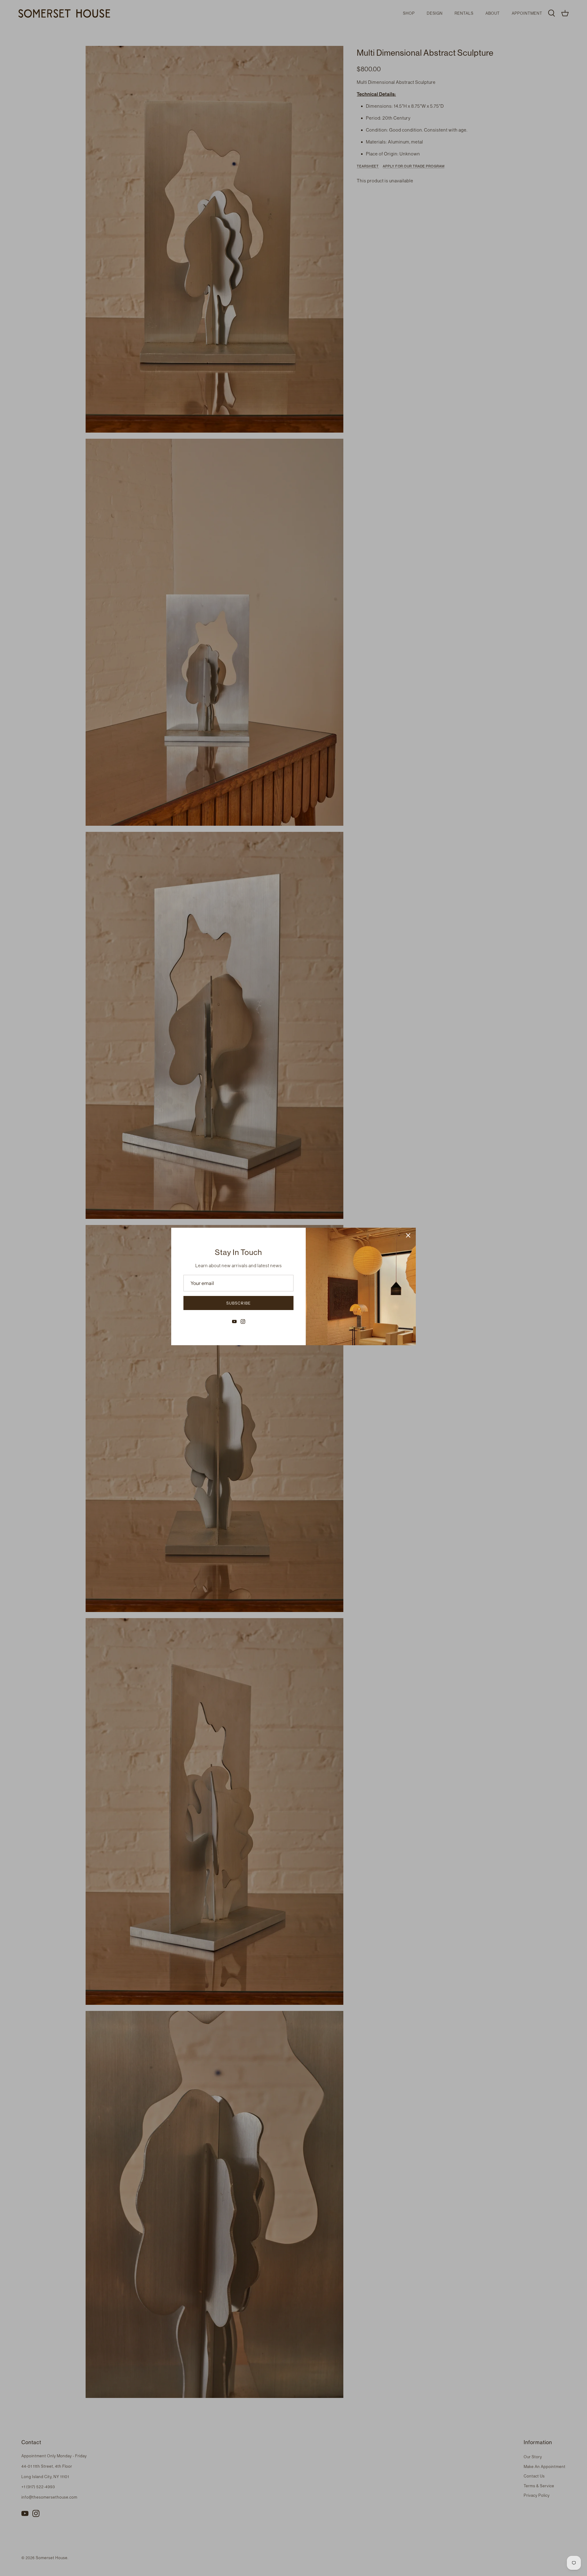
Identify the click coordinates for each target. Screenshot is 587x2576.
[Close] (408, 1235)
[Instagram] (243, 1322)
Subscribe (238, 1303)
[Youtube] (234, 1322)
